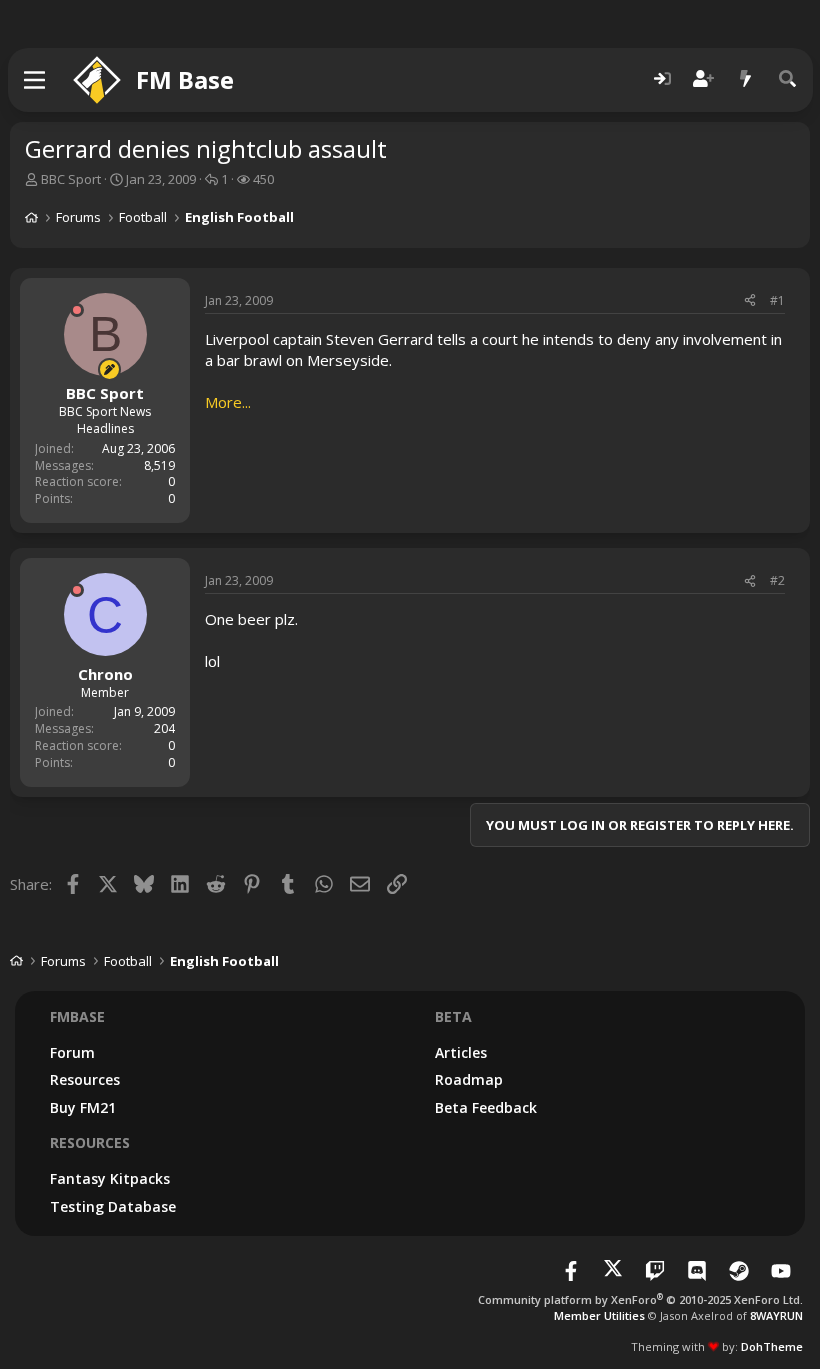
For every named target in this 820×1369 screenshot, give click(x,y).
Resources (85, 1079)
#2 (777, 580)
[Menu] (35, 80)
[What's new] (746, 79)
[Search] (788, 79)
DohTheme (772, 1346)
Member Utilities (599, 1315)
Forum (72, 1052)
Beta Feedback (486, 1107)
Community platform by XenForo (640, 1299)
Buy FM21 (83, 1107)
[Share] (750, 301)
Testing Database (113, 1206)
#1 (777, 300)
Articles (461, 1052)
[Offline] (77, 310)
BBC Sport (71, 179)
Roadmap (469, 1079)
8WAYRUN (776, 1315)
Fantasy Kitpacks (110, 1178)
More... (228, 402)
